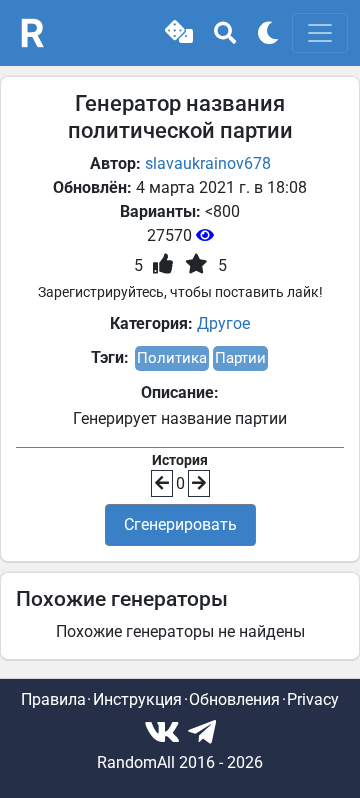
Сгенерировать (180, 524)
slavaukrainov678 (208, 163)
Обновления (234, 699)
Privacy (313, 699)
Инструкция (137, 699)
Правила (53, 699)
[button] (179, 33)
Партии (240, 358)
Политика (172, 358)
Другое (223, 323)
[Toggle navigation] (320, 33)
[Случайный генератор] (179, 33)
